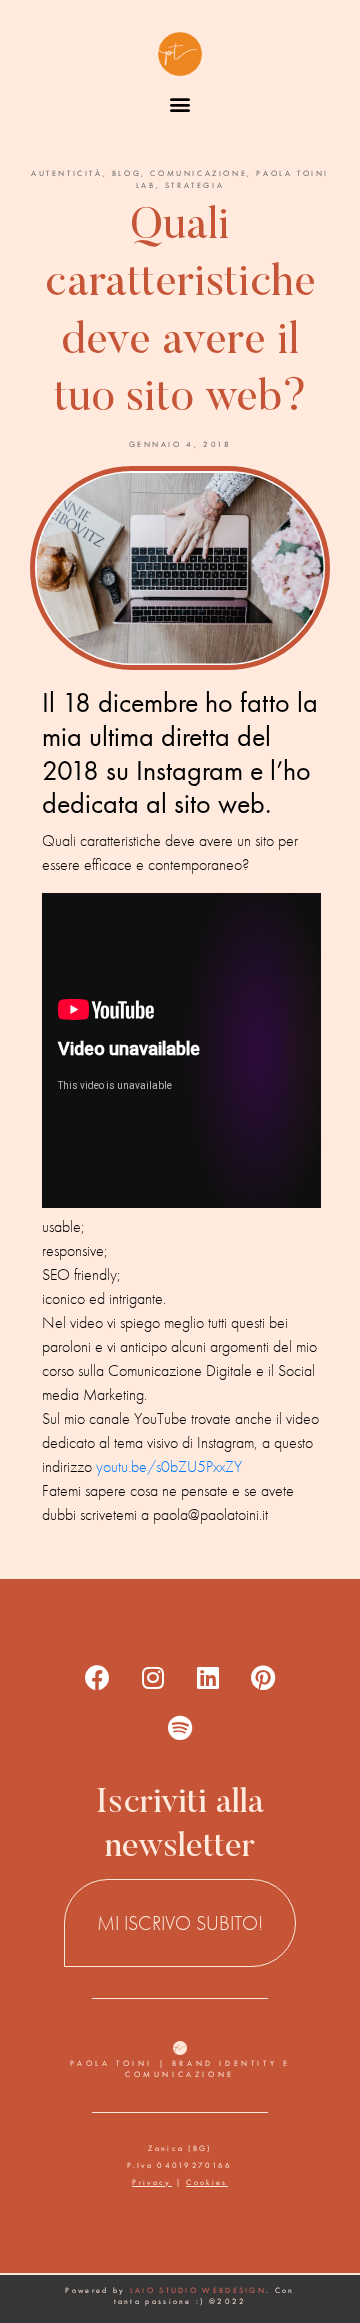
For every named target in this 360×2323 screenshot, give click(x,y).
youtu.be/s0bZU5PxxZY (169, 1466)
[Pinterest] (263, 1678)
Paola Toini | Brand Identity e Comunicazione (180, 2068)
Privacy (151, 2182)
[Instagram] (153, 1678)
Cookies (206, 2182)
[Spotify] (180, 1728)
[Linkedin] (208, 1678)
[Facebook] (98, 1678)
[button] (180, 103)
